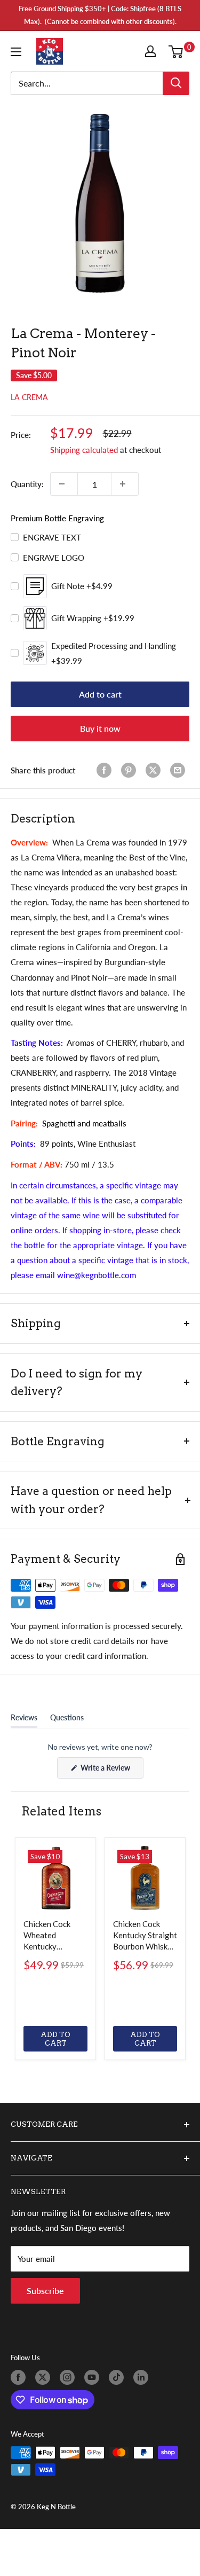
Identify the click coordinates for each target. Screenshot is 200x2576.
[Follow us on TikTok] (118, 2377)
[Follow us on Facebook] (20, 2377)
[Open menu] (18, 52)
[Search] (176, 83)
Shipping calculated (84, 450)
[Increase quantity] (125, 484)
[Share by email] (180, 770)
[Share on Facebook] (106, 770)
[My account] (153, 51)
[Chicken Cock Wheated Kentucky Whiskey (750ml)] (55, 1878)
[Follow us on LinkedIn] (143, 2377)
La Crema (29, 397)
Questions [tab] (67, 1720)
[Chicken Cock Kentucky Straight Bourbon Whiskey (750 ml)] (145, 1878)
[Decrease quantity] (64, 484)
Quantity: (27, 484)
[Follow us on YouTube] (94, 2377)
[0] (178, 51)
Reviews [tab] (24, 1720)
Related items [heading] (61, 1811)
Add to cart (100, 694)
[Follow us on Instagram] (69, 2377)
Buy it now (100, 728)
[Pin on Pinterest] (131, 770)
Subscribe (45, 2291)
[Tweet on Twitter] (155, 770)
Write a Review (111, 1771)
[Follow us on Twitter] (45, 2377)
